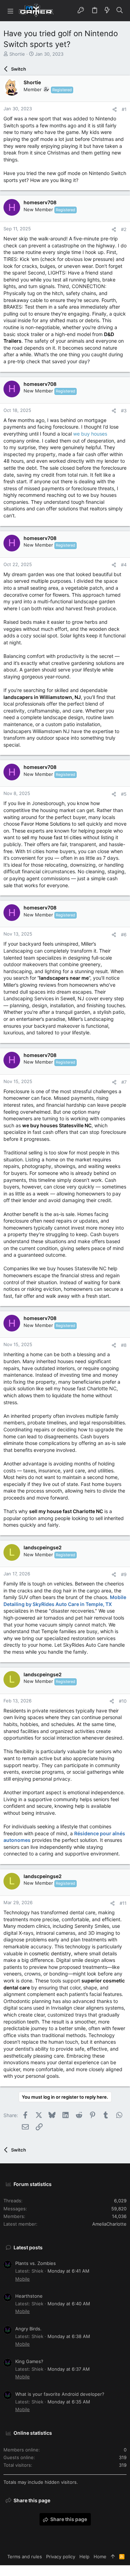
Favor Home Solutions (45, 824)
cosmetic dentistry (50, 1953)
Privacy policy (61, 2557)
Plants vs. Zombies (36, 2263)
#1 (124, 109)
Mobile (23, 2279)
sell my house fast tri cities (52, 837)
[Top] (113, 2557)
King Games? (29, 2361)
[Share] (115, 109)
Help (84, 2557)
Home (100, 2557)
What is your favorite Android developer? (60, 2394)
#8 (124, 1345)
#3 (124, 411)
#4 (124, 565)
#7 (124, 1082)
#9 (124, 1574)
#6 (124, 935)
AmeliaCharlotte (109, 2224)
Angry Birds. (28, 2329)
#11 (123, 1903)
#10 (123, 1701)
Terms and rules (25, 2557)
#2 (124, 229)
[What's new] (107, 10)
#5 (124, 794)
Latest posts (28, 2247)
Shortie (17, 54)
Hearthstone (29, 2296)
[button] (10, 11)
